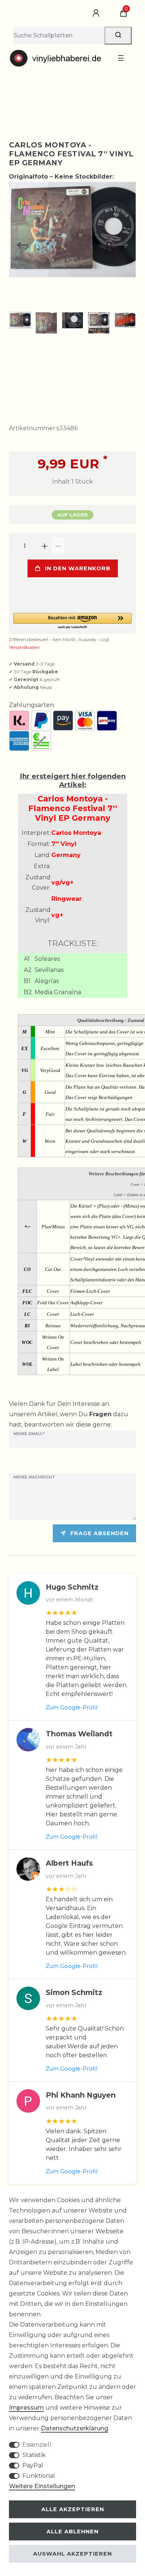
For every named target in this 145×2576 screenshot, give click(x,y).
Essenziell (37, 2445)
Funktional (39, 2476)
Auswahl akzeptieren (72, 2554)
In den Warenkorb (78, 568)
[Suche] (118, 36)
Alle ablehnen (72, 2532)
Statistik (34, 2455)
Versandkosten (24, 647)
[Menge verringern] (58, 546)
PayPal (33, 2465)
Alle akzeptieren (73, 2509)
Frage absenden (99, 1533)
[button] (72, 621)
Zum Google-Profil (72, 1707)
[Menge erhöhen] (45, 546)
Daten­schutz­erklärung (75, 2428)
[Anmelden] (97, 13)
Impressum (26, 2408)
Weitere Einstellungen (42, 2486)
